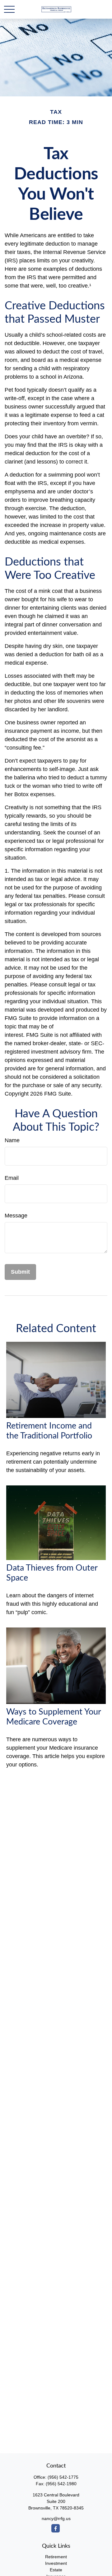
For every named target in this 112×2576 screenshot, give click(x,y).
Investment (56, 2563)
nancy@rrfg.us (56, 2518)
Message (16, 1216)
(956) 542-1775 (63, 2477)
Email (12, 1178)
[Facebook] (56, 2528)
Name (12, 1140)
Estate (56, 2570)
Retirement (56, 2557)
